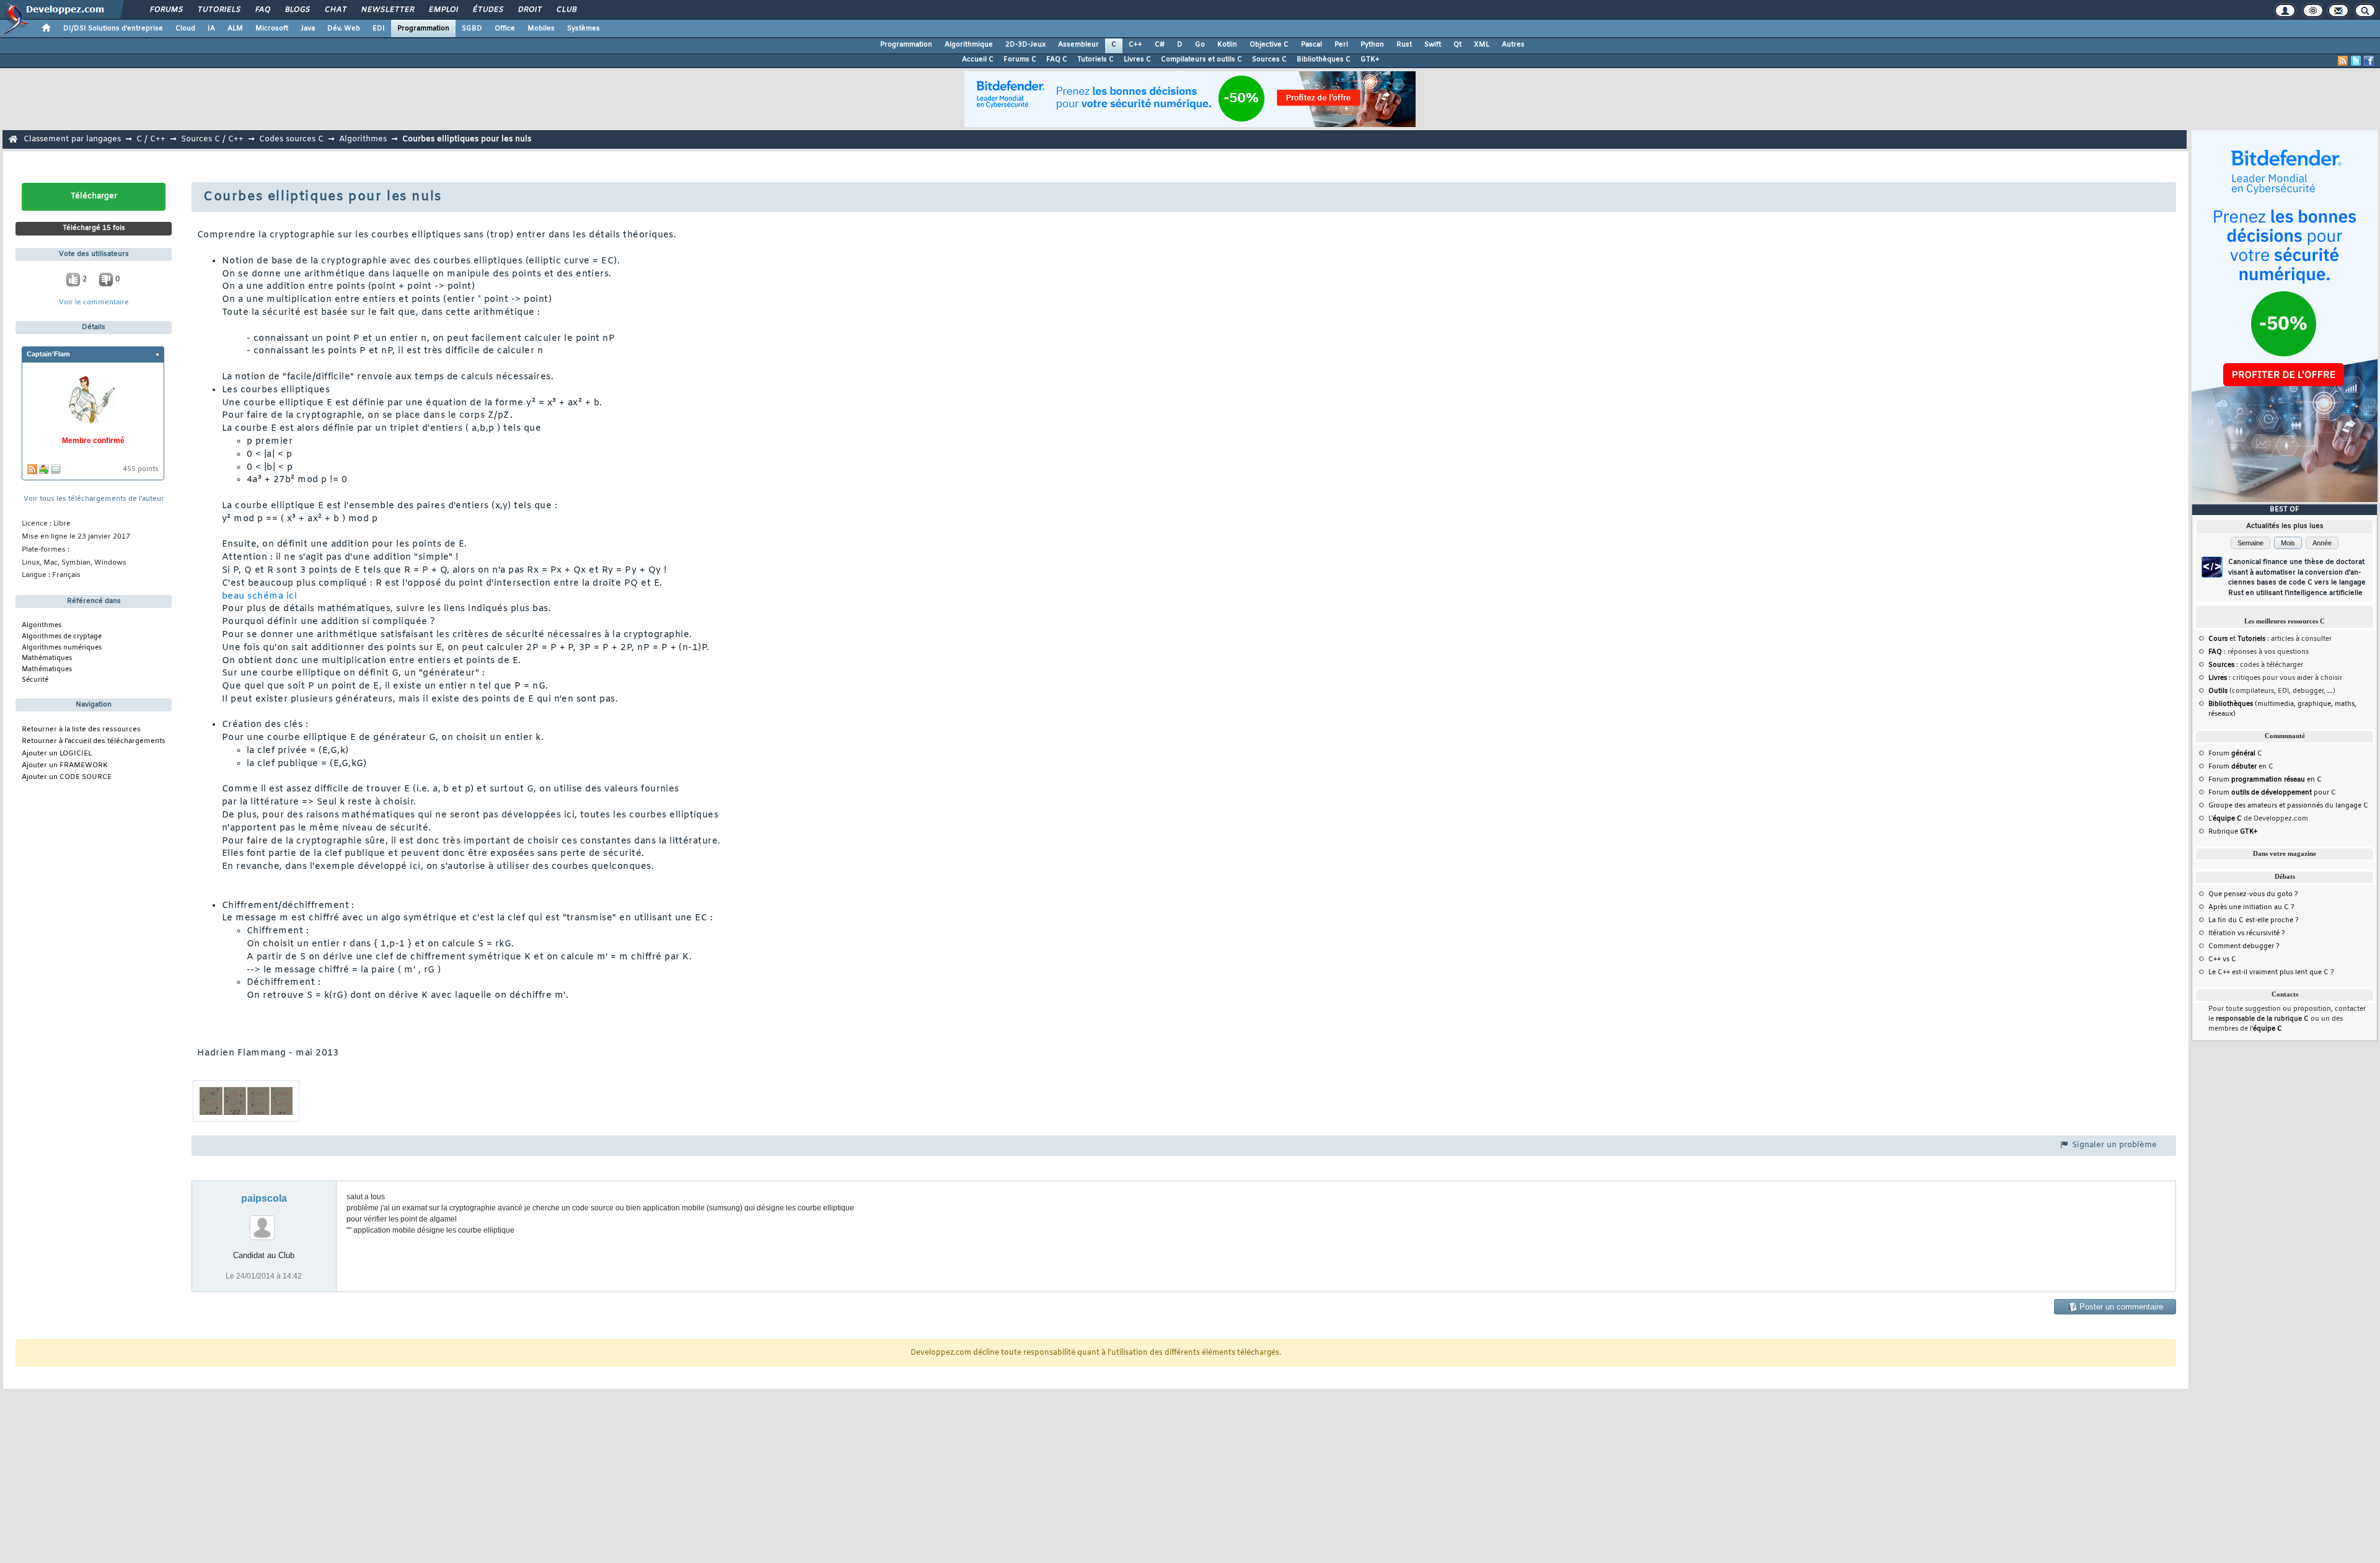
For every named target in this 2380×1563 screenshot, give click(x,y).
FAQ (262, 10)
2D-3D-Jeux (1025, 45)
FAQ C (1057, 59)
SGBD (472, 29)
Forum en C (2241, 767)
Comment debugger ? (2244, 946)
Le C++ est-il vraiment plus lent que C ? (2271, 972)
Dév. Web (344, 29)
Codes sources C (291, 139)
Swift (1433, 45)
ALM (235, 29)
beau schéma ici (259, 597)
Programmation (423, 29)
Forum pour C (2272, 793)
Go (1200, 45)
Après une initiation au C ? (2251, 907)
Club (566, 10)
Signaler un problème (2113, 1145)
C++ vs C (2222, 959)
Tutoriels (218, 10)
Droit (529, 10)
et (2237, 639)
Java (308, 29)
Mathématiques (47, 658)
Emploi (443, 10)
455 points (141, 469)
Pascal (1311, 45)
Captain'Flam (48, 354)
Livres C (1137, 59)
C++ (1135, 45)
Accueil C (978, 59)
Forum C (2235, 754)
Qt (1457, 45)
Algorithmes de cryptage (62, 636)
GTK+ (1370, 59)
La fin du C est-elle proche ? (2254, 920)
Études (487, 10)
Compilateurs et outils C (1201, 59)
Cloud (185, 29)
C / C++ (151, 139)
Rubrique (2233, 832)
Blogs (297, 10)
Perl (1341, 45)
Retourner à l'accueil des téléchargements (94, 742)
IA (211, 29)
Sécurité (35, 680)
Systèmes (584, 29)
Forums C (1020, 59)
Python (1372, 45)
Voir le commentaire (94, 303)
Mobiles (541, 29)
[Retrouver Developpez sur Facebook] (2369, 61)
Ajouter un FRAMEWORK (65, 766)
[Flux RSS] (2343, 61)
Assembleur (1078, 45)
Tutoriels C (1095, 59)
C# (1160, 45)
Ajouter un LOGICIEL (57, 754)
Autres (1513, 45)
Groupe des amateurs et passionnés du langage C (2288, 806)
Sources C (1269, 59)
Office (505, 29)
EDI (379, 29)
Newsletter (387, 10)
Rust (1404, 45)
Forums (166, 10)
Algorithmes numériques (62, 648)
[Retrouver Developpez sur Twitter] (2356, 61)
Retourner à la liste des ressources (81, 730)
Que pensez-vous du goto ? (2253, 894)
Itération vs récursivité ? (2247, 933)
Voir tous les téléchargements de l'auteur (94, 499)
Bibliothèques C (1324, 59)
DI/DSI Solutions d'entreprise (113, 29)
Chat (335, 10)
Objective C (1269, 45)
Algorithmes (363, 139)
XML (1482, 45)
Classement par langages (72, 139)
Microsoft (272, 29)
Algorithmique (969, 45)
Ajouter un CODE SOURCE (67, 777)
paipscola (264, 1198)
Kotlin (1227, 45)
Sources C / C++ (212, 139)
